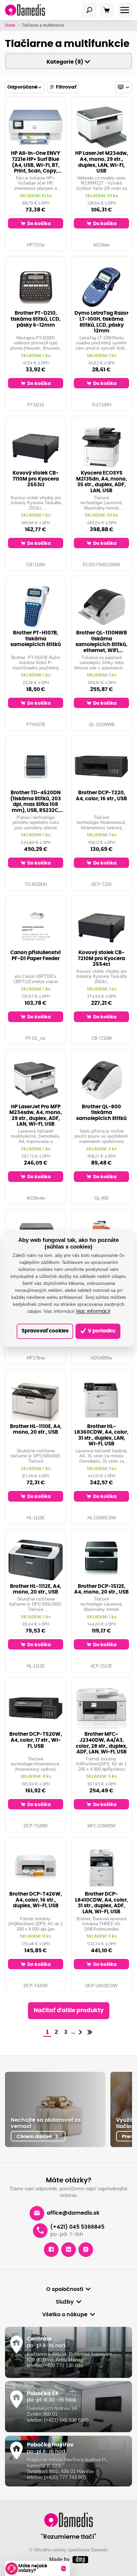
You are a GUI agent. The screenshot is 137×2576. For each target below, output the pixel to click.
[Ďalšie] (80, 2033)
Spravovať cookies (45, 1331)
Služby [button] (65, 2302)
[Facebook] (51, 2250)
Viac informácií (93, 1312)
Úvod (10, 25)
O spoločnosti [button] (65, 2289)
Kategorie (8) (66, 62)
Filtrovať (66, 87)
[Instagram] (86, 2250)
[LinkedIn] (68, 2250)
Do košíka (39, 224)
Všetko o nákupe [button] (65, 2315)
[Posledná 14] (90, 2033)
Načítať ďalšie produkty (69, 2011)
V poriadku (101, 1331)
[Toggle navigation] (89, 10)
